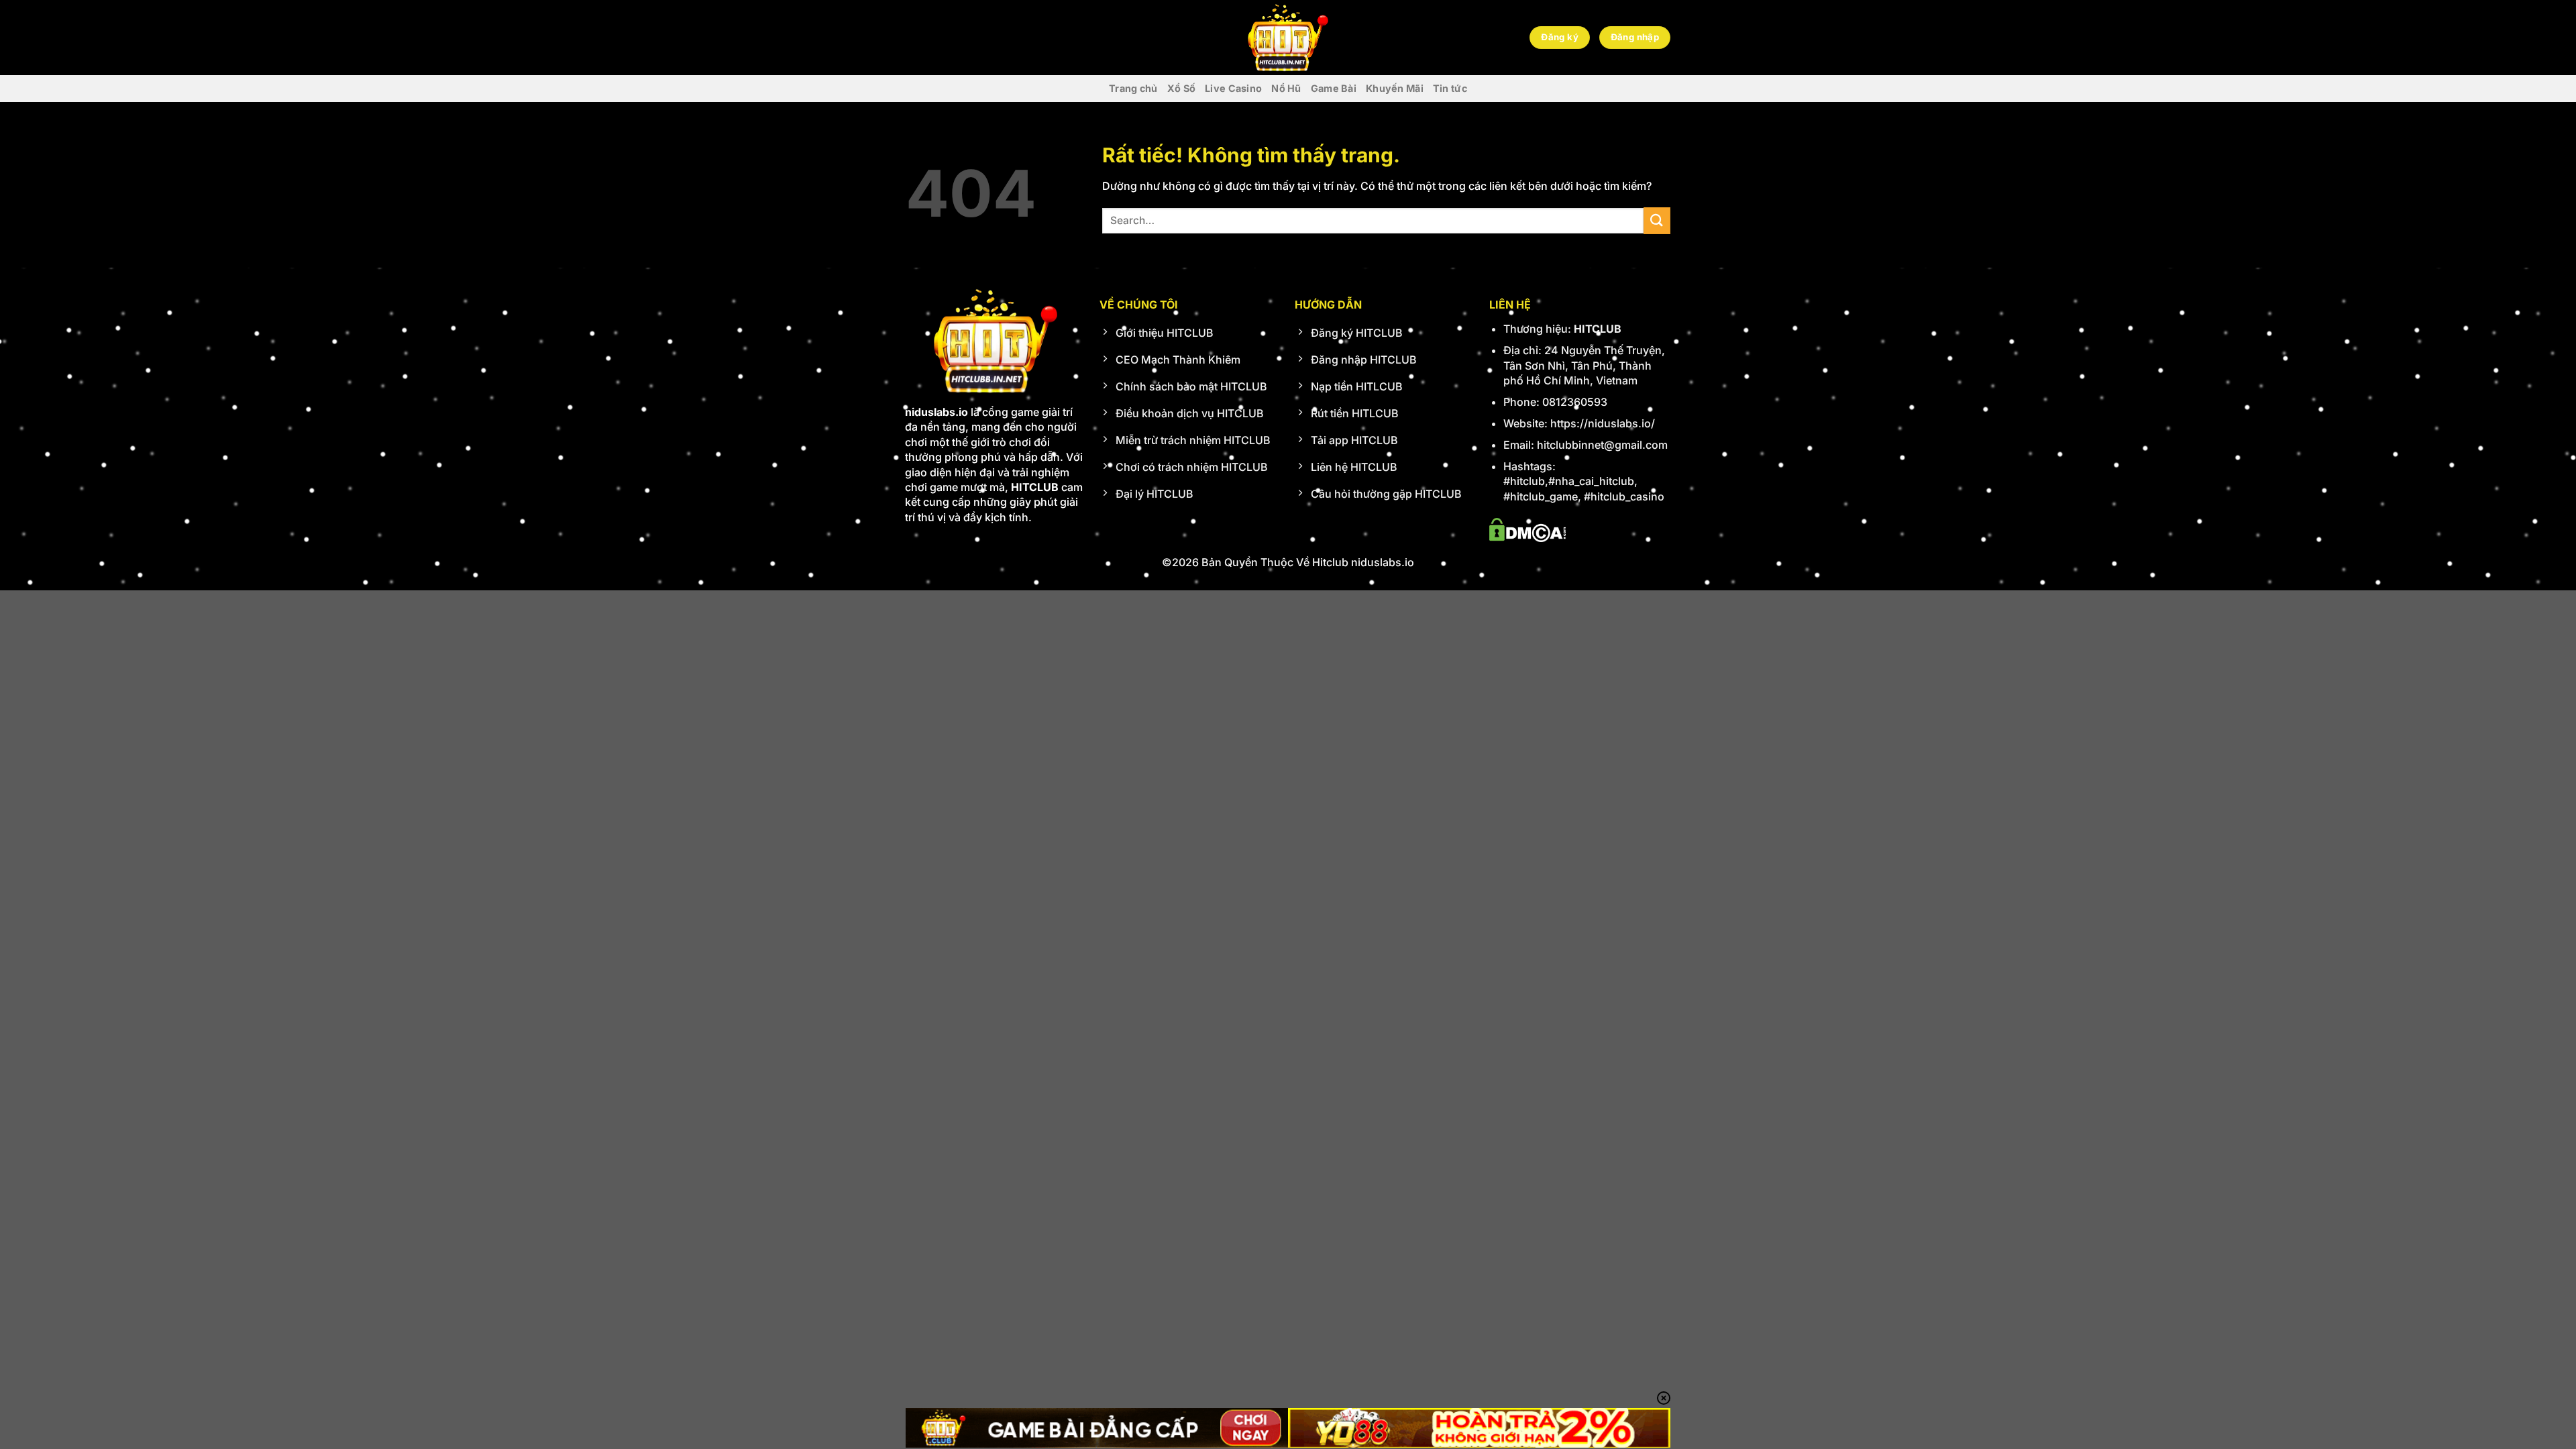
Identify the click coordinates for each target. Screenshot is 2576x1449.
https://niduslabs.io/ (1603, 423)
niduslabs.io (936, 412)
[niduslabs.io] (1288, 38)
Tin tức (1450, 88)
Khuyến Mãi (1395, 88)
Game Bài (1334, 88)
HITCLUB (1598, 329)
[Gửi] (1657, 220)
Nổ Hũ (1286, 88)
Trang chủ (1133, 88)
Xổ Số (1181, 88)
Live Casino (1233, 88)
